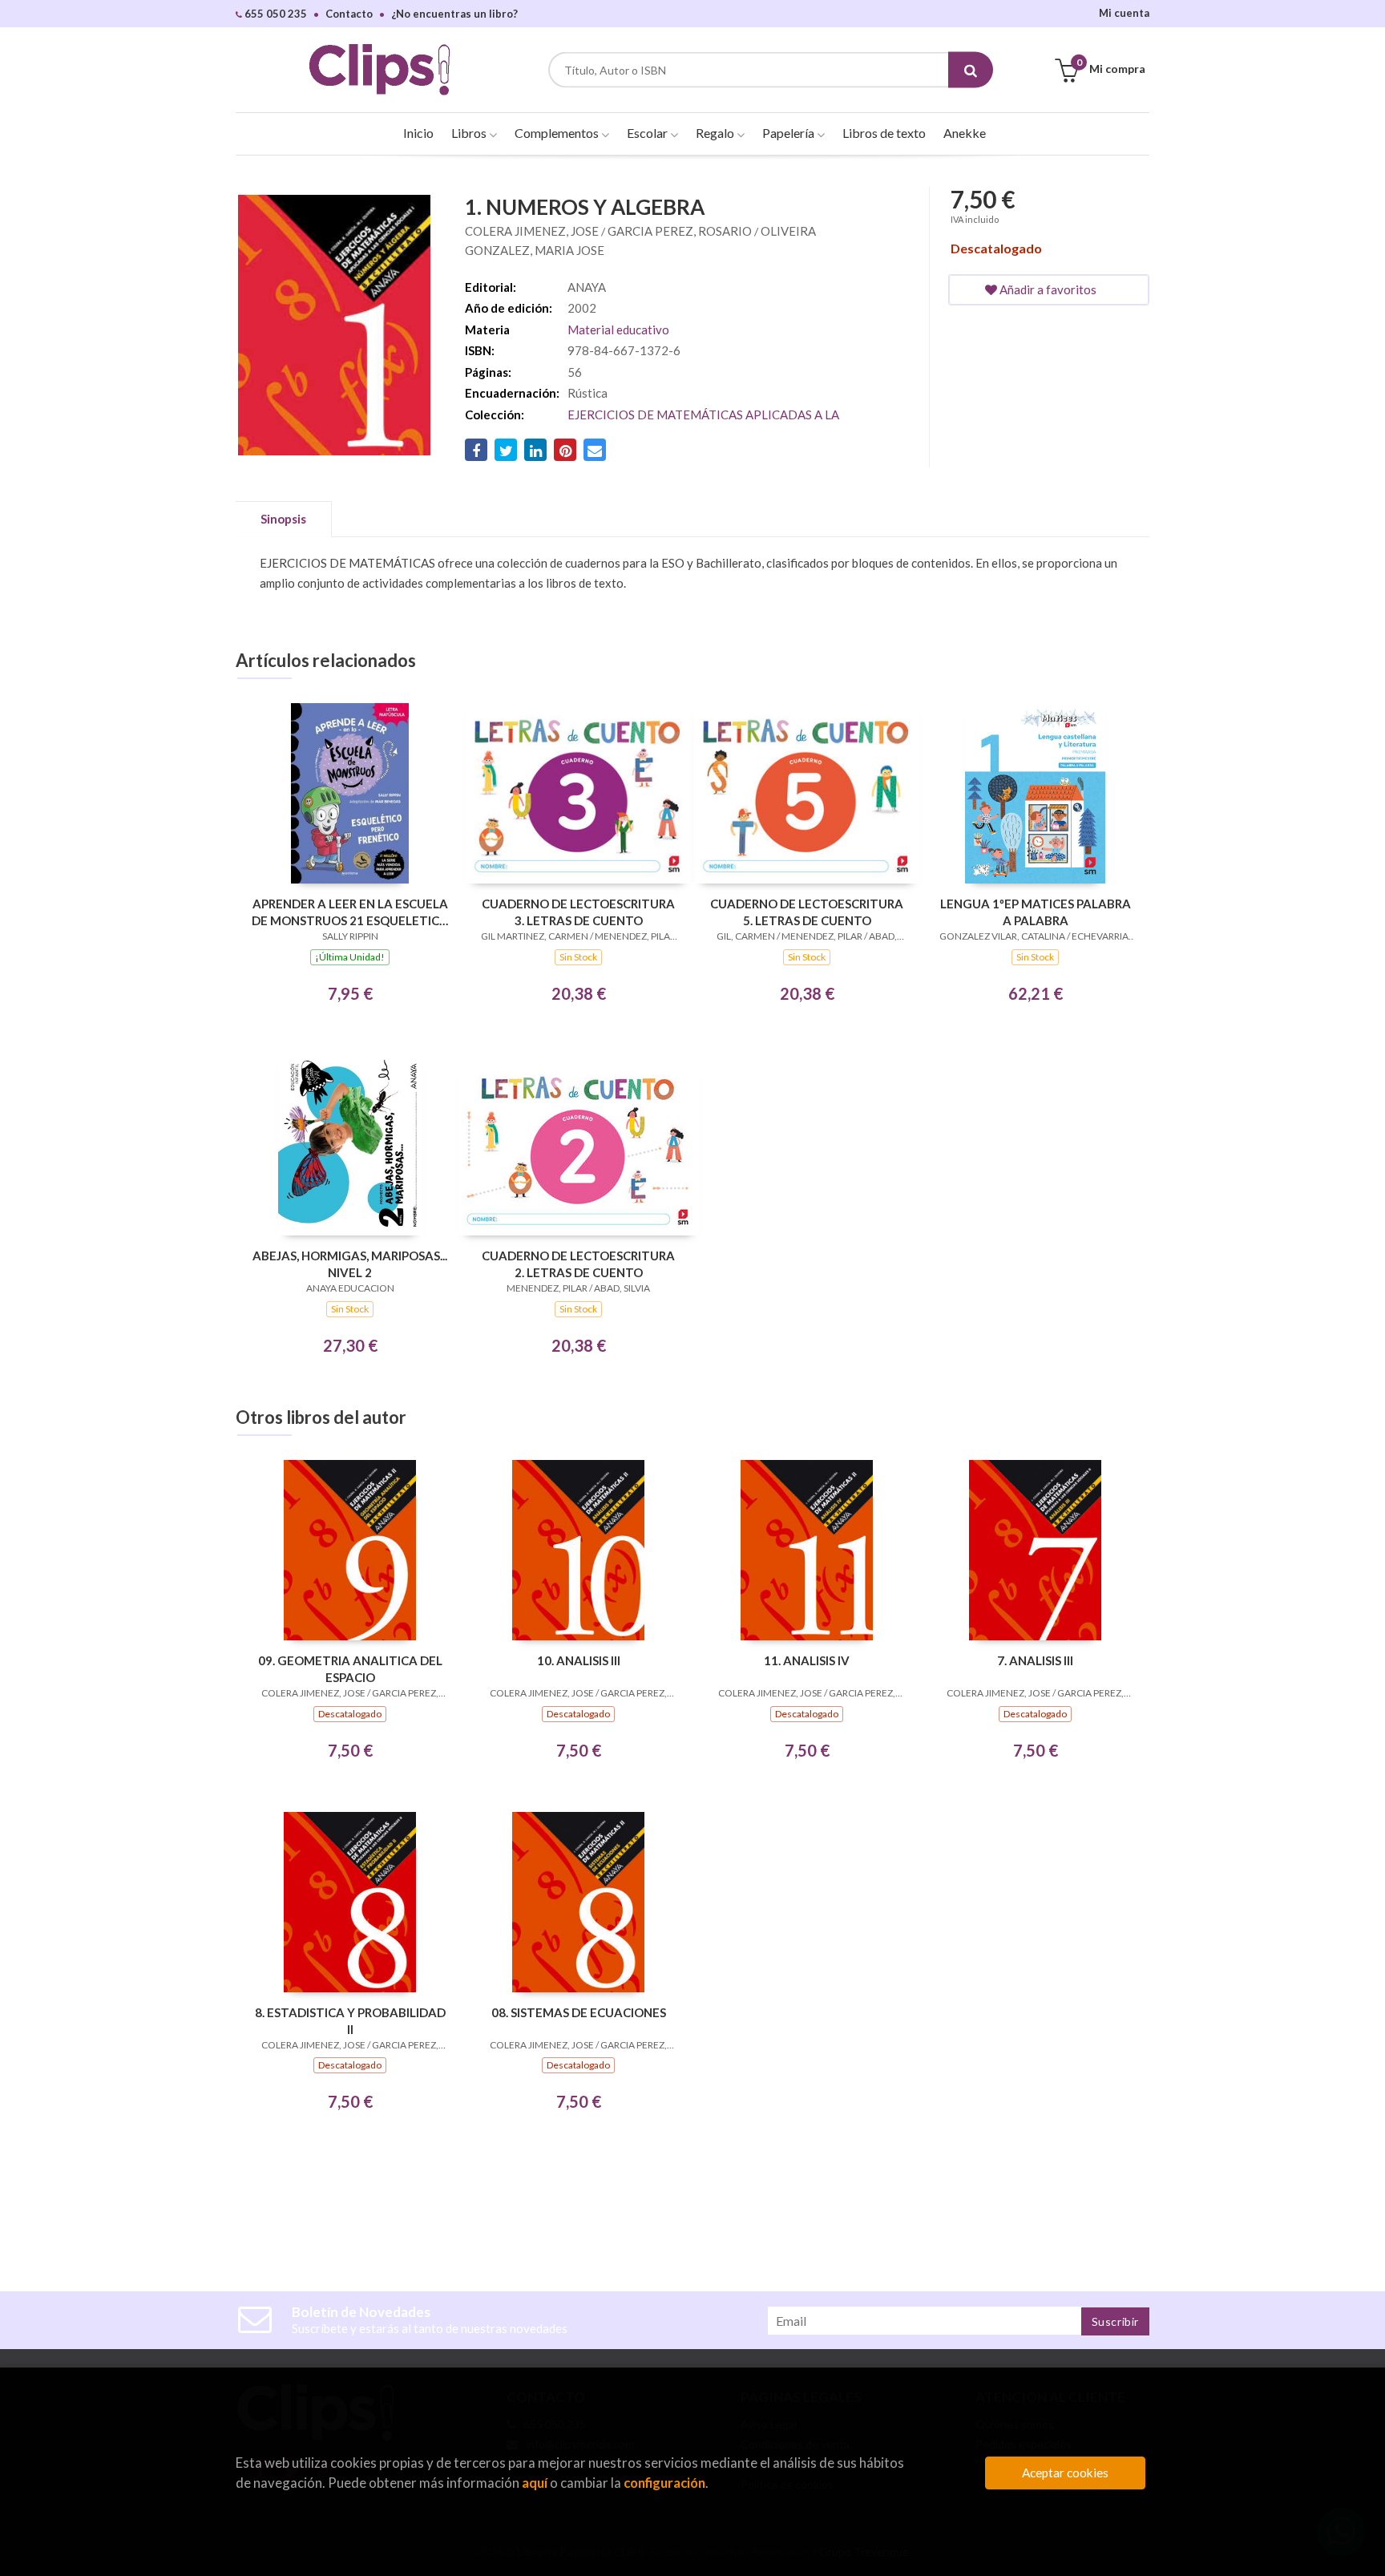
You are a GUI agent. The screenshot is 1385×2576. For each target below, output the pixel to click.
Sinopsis (283, 519)
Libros (470, 133)
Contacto (349, 14)
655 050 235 (275, 14)
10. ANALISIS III (579, 1660)
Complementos (558, 133)
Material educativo (618, 330)
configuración (664, 2483)
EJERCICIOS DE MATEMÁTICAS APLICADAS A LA (703, 415)
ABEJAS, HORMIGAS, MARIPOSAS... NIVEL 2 (350, 1264)
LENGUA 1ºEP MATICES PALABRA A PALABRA (1036, 912)
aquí (535, 2483)
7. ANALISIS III (1035, 1660)
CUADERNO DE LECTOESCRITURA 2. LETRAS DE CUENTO (578, 1264)
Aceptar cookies (1065, 2473)
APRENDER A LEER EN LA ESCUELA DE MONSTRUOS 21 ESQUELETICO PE (350, 912)
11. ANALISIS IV (807, 1660)
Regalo (716, 133)
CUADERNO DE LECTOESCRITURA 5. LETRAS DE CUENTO (807, 912)
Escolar (648, 133)
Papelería (789, 133)
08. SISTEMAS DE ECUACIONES (579, 2012)
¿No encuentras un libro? (454, 14)
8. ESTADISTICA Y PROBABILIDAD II (350, 2021)
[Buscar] (971, 70)
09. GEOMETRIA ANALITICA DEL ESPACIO (350, 1669)
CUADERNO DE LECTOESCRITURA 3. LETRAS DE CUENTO (578, 912)
